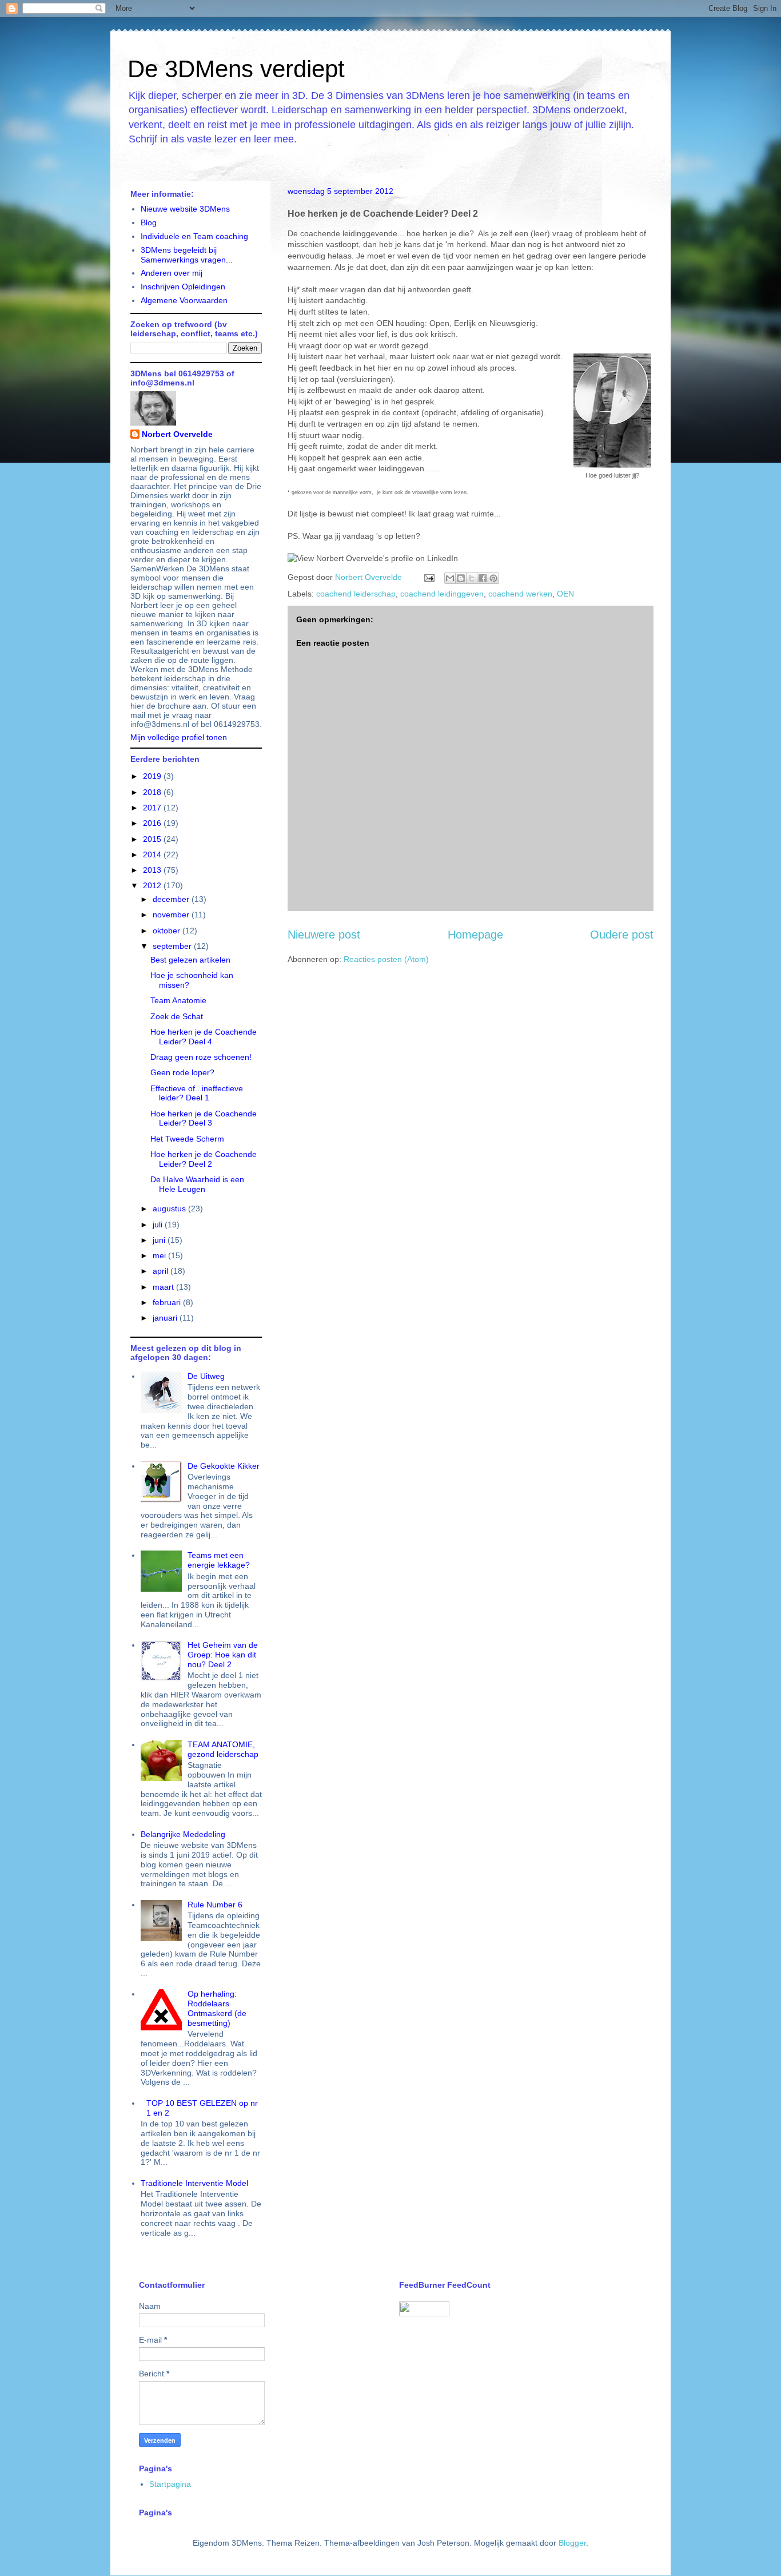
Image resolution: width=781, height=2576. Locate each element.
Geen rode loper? (182, 1072)
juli (159, 1225)
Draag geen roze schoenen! (201, 1057)
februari (168, 1302)
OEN (565, 594)
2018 (153, 792)
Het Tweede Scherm (187, 1139)
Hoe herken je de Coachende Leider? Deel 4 (204, 1037)
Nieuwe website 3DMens (185, 209)
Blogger (572, 2543)
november (172, 915)
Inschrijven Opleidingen (183, 287)
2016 (153, 823)
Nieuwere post (324, 935)
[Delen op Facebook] (483, 578)
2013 (153, 870)
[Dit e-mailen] (450, 578)
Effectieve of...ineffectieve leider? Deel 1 (197, 1093)
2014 (153, 854)
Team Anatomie (178, 1000)
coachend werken (520, 594)
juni (160, 1240)
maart (164, 1287)
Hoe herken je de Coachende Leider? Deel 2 (204, 1159)
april (162, 1271)
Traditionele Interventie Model (194, 2183)
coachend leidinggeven (442, 594)
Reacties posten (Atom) (386, 959)
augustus (170, 1209)
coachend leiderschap (356, 594)
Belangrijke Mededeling (183, 1834)
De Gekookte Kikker (224, 1466)
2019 (153, 776)
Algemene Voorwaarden (184, 300)
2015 (153, 839)
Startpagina (170, 2484)
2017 (153, 808)
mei (160, 1255)
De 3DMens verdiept (236, 69)
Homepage (475, 935)
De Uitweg (206, 1376)
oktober (168, 931)
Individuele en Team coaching (194, 236)
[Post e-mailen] (429, 577)
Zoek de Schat (177, 1016)
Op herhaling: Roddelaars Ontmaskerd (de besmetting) (217, 2008)
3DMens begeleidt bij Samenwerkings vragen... (187, 255)
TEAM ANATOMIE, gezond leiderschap (223, 1749)
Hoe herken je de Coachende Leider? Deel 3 (204, 1118)
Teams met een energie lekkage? (219, 1560)
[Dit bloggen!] (461, 578)
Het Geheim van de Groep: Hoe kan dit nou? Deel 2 (223, 1655)
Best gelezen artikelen (190, 960)
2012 (153, 885)
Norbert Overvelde (177, 434)
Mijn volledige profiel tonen (179, 737)
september (173, 946)
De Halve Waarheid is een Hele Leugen (197, 1184)
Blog (149, 222)
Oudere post (622, 935)
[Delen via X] (472, 578)
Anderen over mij (172, 273)
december (172, 899)
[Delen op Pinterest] (493, 578)
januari (166, 1318)
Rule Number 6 (215, 1905)
